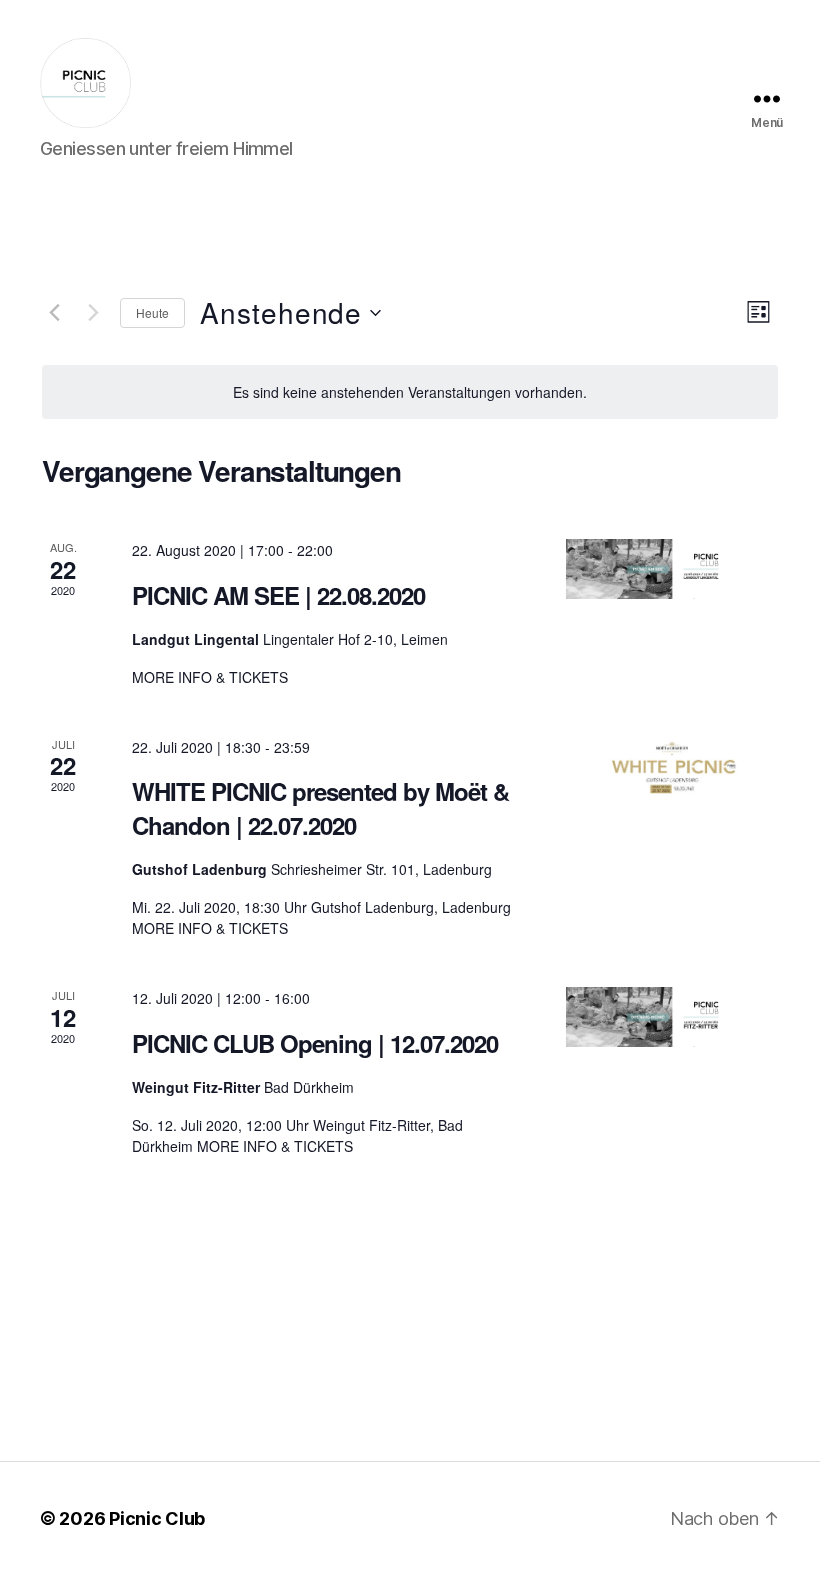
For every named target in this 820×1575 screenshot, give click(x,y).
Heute (152, 312)
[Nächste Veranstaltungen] (93, 313)
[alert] (410, 392)
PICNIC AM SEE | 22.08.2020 (278, 595)
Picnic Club (157, 1518)
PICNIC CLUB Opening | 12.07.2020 (315, 1043)
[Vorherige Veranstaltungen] (54, 313)
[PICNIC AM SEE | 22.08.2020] (672, 569)
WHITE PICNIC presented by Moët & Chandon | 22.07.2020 (320, 808)
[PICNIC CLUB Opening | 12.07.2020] (672, 1017)
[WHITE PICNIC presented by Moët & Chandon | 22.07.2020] (672, 766)
